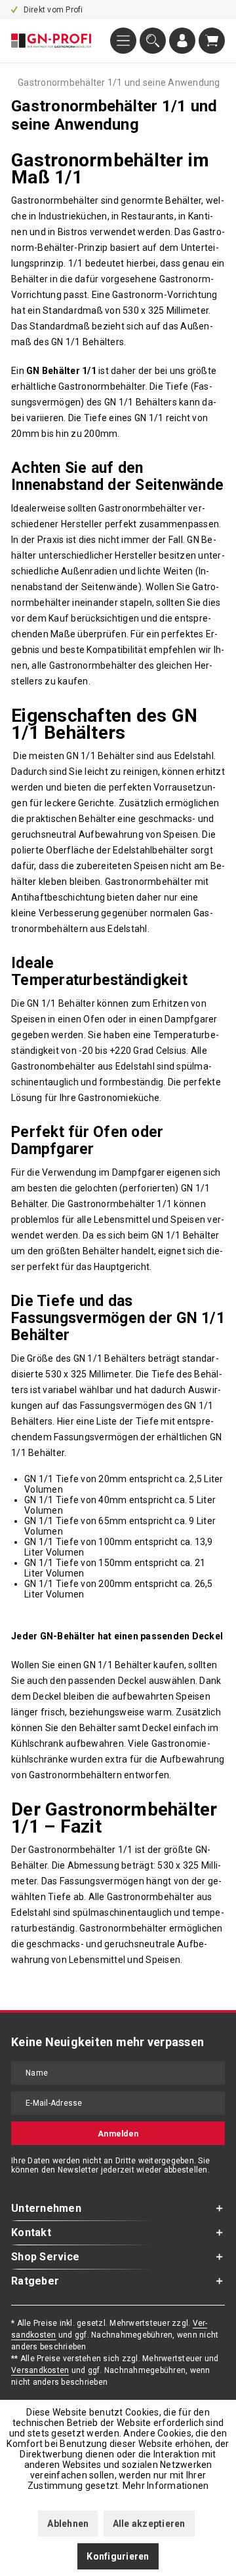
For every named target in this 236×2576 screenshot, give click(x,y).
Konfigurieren (118, 2556)
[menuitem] (123, 41)
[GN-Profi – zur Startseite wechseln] (51, 41)
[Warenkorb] (212, 41)
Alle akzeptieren (149, 2524)
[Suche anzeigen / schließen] (153, 41)
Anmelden (118, 2134)
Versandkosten (40, 2370)
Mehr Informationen (166, 2486)
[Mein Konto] (182, 41)
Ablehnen (68, 2524)
